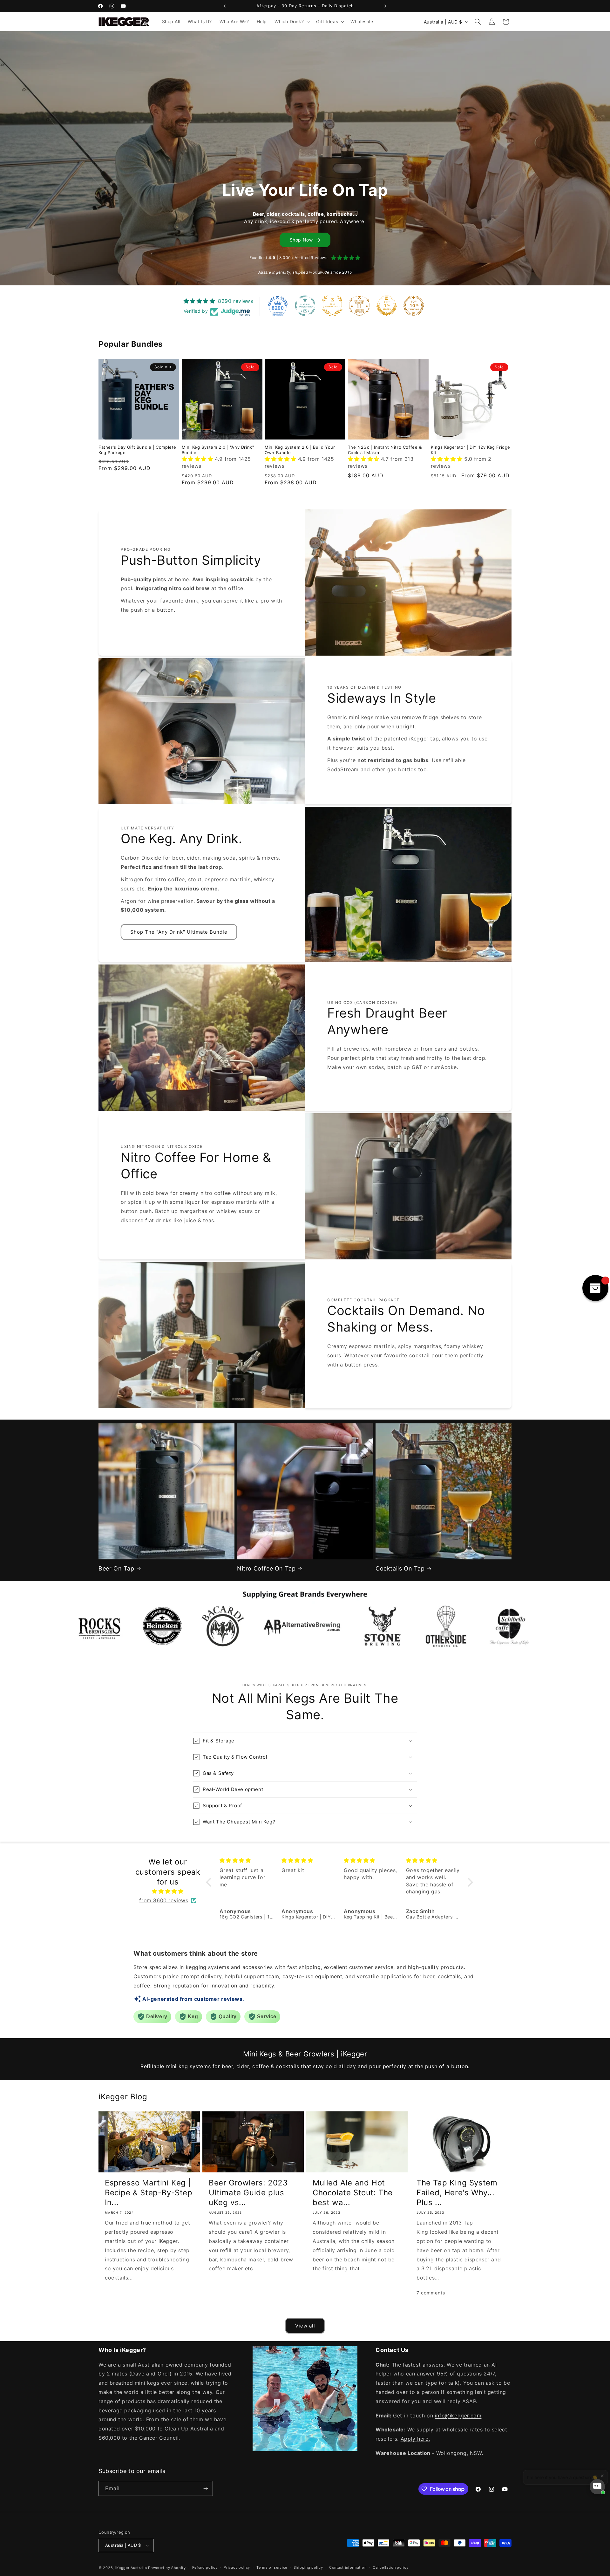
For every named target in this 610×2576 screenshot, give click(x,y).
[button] (291, 22)
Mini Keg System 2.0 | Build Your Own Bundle (300, 450)
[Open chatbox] (597, 2487)
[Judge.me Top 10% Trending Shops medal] (414, 306)
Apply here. (415, 2439)
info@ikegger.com (458, 2416)
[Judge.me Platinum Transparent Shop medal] (305, 306)
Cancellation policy (390, 2567)
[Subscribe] (206, 2488)
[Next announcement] (385, 6)
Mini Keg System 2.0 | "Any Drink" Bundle (218, 450)
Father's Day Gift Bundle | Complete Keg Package (137, 450)
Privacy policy (237, 2567)
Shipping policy (308, 2567)
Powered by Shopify (167, 2568)
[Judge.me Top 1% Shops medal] (387, 306)
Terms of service (272, 2567)
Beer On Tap (116, 1568)
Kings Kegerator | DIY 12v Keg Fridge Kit (471, 450)
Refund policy (205, 2567)
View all (305, 2326)
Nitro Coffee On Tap (266, 1568)
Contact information (348, 2567)
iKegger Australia (131, 2568)
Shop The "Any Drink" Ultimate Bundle (179, 932)
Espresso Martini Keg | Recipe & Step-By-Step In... (149, 2193)
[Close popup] (599, 2466)
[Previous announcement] (225, 6)
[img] (168, 1891)
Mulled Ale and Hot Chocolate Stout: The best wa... (353, 2193)
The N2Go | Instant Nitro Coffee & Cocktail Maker (385, 450)
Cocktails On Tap (400, 1568)
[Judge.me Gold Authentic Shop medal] (332, 306)
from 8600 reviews (164, 1900)
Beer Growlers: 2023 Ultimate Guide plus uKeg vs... (248, 2193)
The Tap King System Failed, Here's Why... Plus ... (457, 2193)
